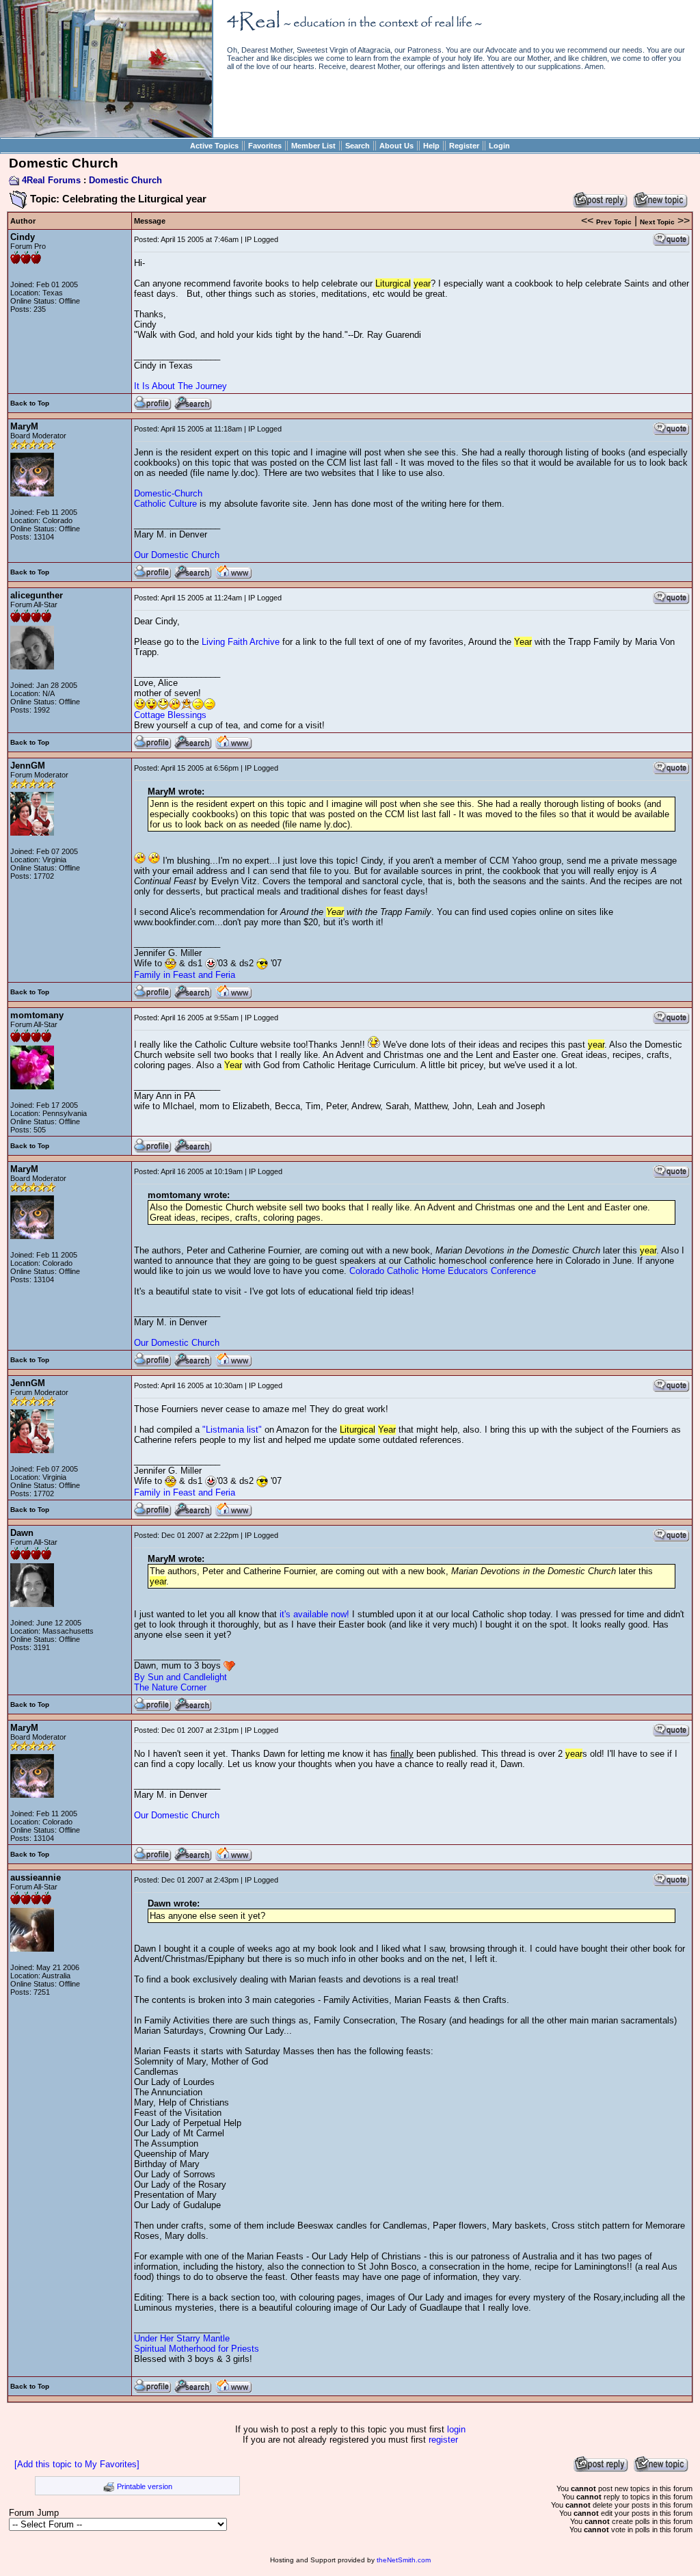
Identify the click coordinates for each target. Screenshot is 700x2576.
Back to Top (30, 403)
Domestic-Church (168, 493)
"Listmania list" (232, 1430)
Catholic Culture (165, 504)
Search (358, 146)
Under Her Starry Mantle (182, 2338)
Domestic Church (125, 180)
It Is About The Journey (180, 386)
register (443, 2440)
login (456, 2429)
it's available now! (314, 1614)
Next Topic (657, 222)
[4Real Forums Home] (106, 134)
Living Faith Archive (241, 642)
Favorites (265, 146)
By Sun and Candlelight (180, 1677)
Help (431, 146)
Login (499, 146)
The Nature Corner (170, 1687)
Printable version (145, 2486)
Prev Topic (614, 222)
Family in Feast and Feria (185, 975)
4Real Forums (51, 180)
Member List (313, 146)
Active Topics (214, 146)
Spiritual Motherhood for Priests (197, 2349)
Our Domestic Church (177, 555)
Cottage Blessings (170, 715)
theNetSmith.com (404, 2560)
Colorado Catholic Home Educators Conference (443, 1271)
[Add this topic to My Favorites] (77, 2464)
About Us (396, 146)
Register (464, 146)
